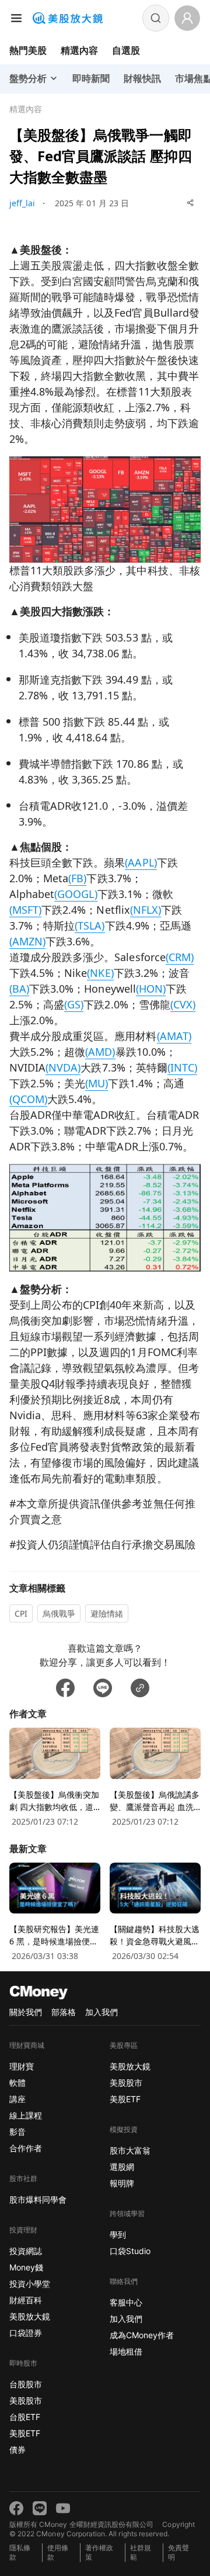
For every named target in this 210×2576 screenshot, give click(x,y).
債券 (17, 2450)
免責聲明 (178, 2552)
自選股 (126, 50)
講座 (17, 2099)
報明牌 (122, 2183)
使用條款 (58, 2552)
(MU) (97, 1083)
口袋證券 (26, 2333)
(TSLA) (90, 925)
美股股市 (26, 2400)
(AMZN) (27, 941)
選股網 (122, 2167)
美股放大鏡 (30, 2316)
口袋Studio (130, 2251)
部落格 (64, 2012)
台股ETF (25, 2417)
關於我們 (26, 2012)
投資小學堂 (30, 2284)
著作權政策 (99, 2552)
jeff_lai (22, 203)
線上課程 (26, 2115)
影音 (17, 2132)
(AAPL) (141, 862)
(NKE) (100, 973)
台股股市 (26, 2384)
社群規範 (141, 2552)
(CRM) (180, 957)
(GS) (74, 1004)
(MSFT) (25, 910)
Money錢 (26, 2267)
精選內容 (79, 50)
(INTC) (182, 1067)
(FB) (77, 878)
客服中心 (126, 2302)
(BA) (19, 989)
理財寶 (22, 2066)
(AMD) (100, 1052)
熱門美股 (28, 50)
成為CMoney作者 (142, 2335)
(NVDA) (63, 1067)
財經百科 (26, 2300)
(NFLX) (146, 910)
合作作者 (26, 2148)
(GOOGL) (76, 894)
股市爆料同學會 (38, 2199)
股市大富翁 (130, 2150)
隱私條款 (20, 2552)
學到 (118, 2235)
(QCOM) (28, 1099)
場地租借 (126, 2351)
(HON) (151, 989)
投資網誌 (26, 2251)
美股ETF (25, 2433)
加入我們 (101, 2012)
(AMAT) (174, 1036)
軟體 (17, 2083)
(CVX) (183, 1004)
